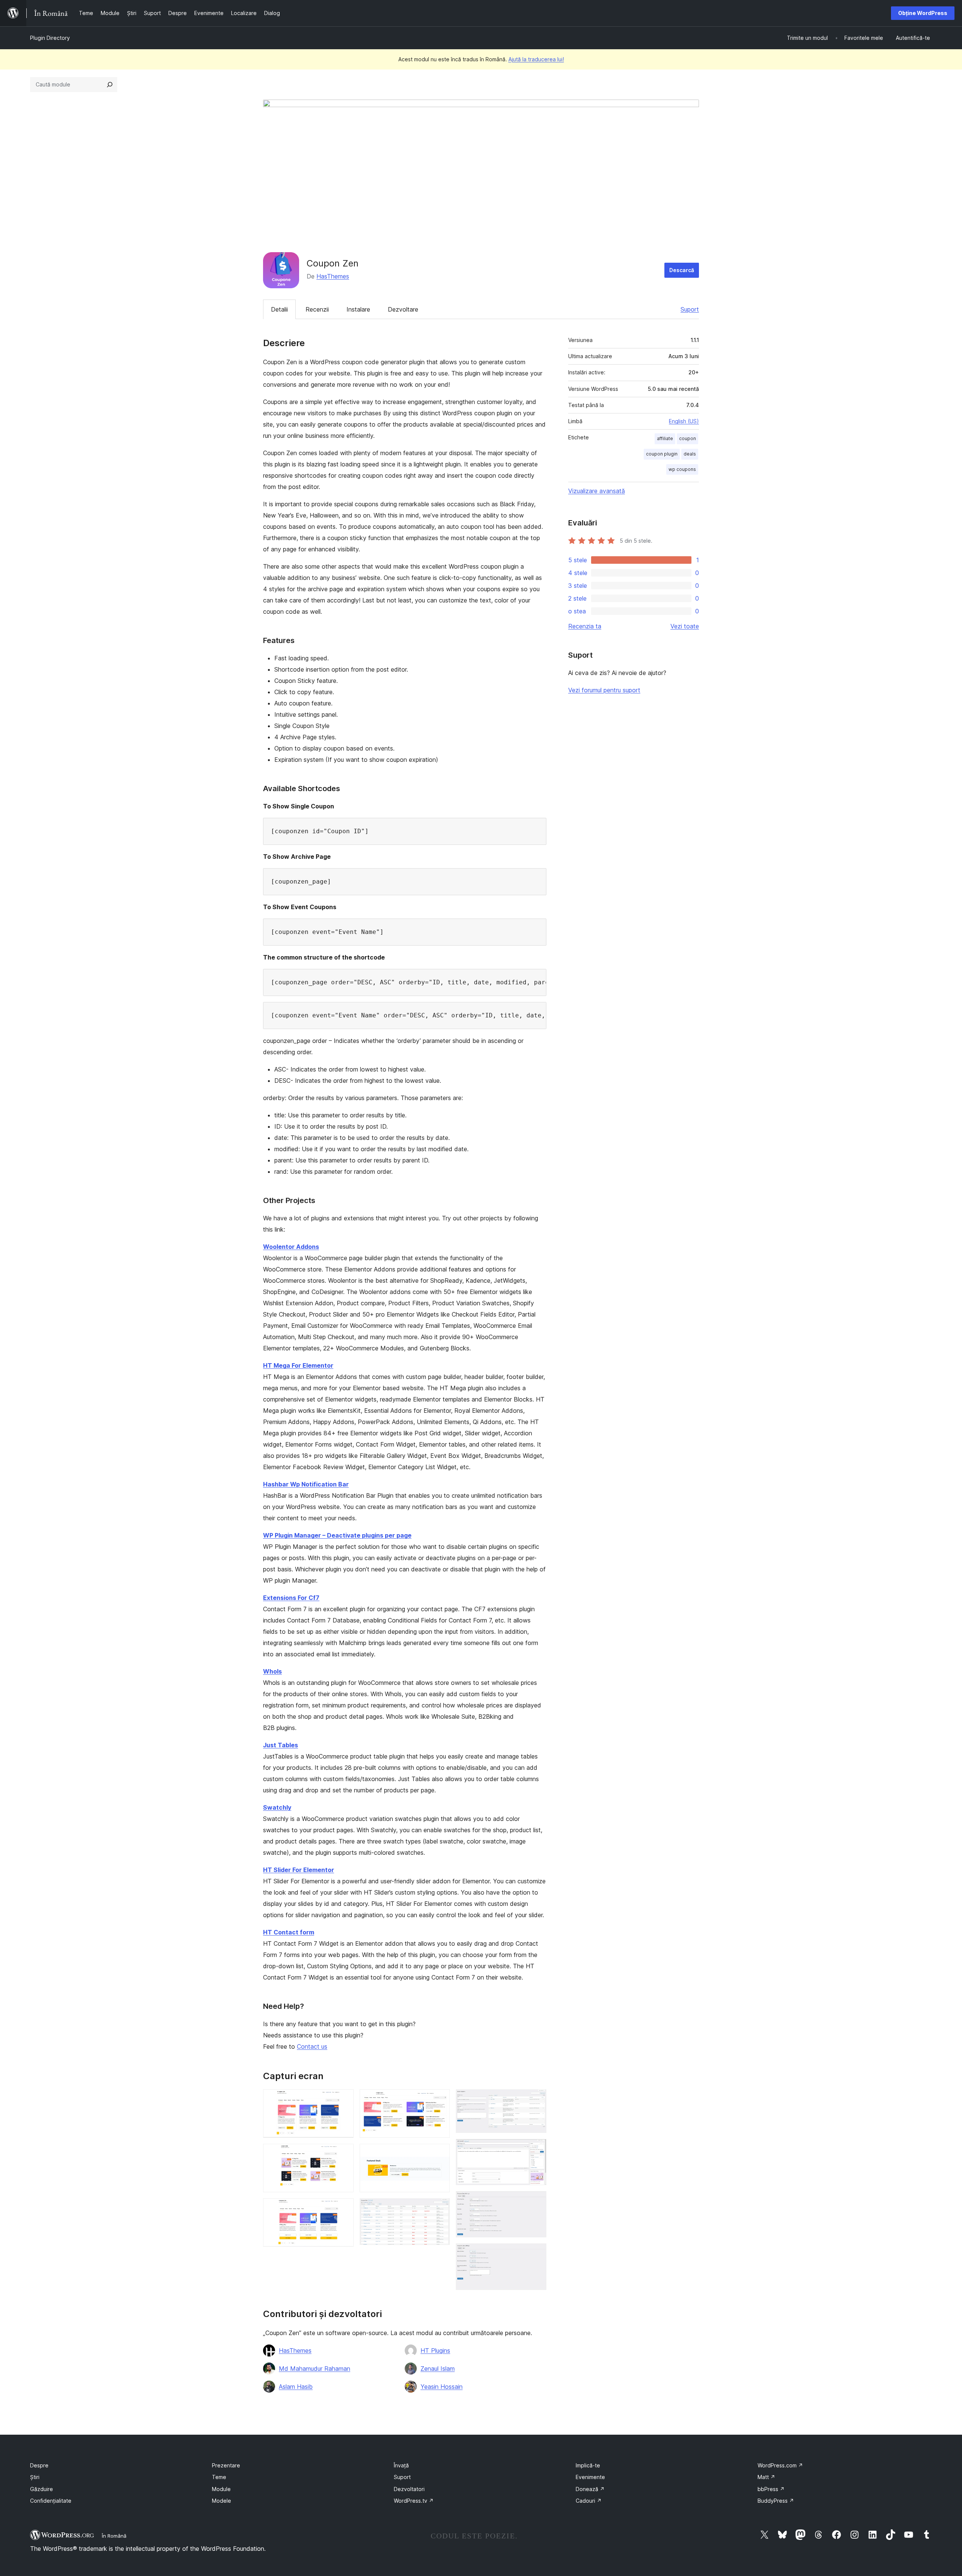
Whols (272, 1671)
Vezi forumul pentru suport (604, 690)
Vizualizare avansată (597, 491)
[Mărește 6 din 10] (440, 2208)
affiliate (665, 438)
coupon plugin (662, 454)
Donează (590, 2489)
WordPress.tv (414, 2501)
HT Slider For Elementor (299, 1870)
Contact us (312, 2046)
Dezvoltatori (409, 2489)
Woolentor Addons (291, 1247)
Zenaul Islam (438, 2369)
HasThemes (333, 276)
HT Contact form (289, 1932)
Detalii (279, 309)
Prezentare (226, 2465)
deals (690, 454)
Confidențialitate (51, 2501)
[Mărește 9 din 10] (536, 2201)
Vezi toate (685, 626)
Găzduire (42, 2489)
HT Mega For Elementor (298, 1365)
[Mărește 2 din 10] (343, 2154)
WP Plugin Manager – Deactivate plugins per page (337, 1535)
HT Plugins (435, 2350)
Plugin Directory (50, 38)
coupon (687, 438)
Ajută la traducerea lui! (536, 59)
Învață (401, 2465)
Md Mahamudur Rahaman (315, 2369)
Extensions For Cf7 (291, 1598)
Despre (39, 2465)
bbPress (771, 2489)
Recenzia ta (585, 626)
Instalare (358, 309)
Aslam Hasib (296, 2387)
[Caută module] (110, 85)
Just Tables (281, 1745)
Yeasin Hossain (442, 2387)
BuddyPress (776, 2501)
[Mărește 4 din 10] (440, 2099)
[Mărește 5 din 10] (440, 2154)
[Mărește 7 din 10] (536, 2099)
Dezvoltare (403, 309)
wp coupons (682, 469)
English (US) (684, 421)
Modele (222, 2501)
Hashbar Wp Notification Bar (306, 1484)
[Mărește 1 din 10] (343, 2099)
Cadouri (589, 2501)
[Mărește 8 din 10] (536, 2149)
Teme (219, 2477)
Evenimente (590, 2477)
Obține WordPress (923, 13)
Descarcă (682, 270)
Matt (766, 2477)
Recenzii (317, 309)
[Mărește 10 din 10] (536, 2254)
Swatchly (277, 1807)
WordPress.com (780, 2465)
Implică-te (588, 2465)
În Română (114, 2536)
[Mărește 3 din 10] (343, 2208)
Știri (35, 2477)
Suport (690, 309)
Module (221, 2489)
